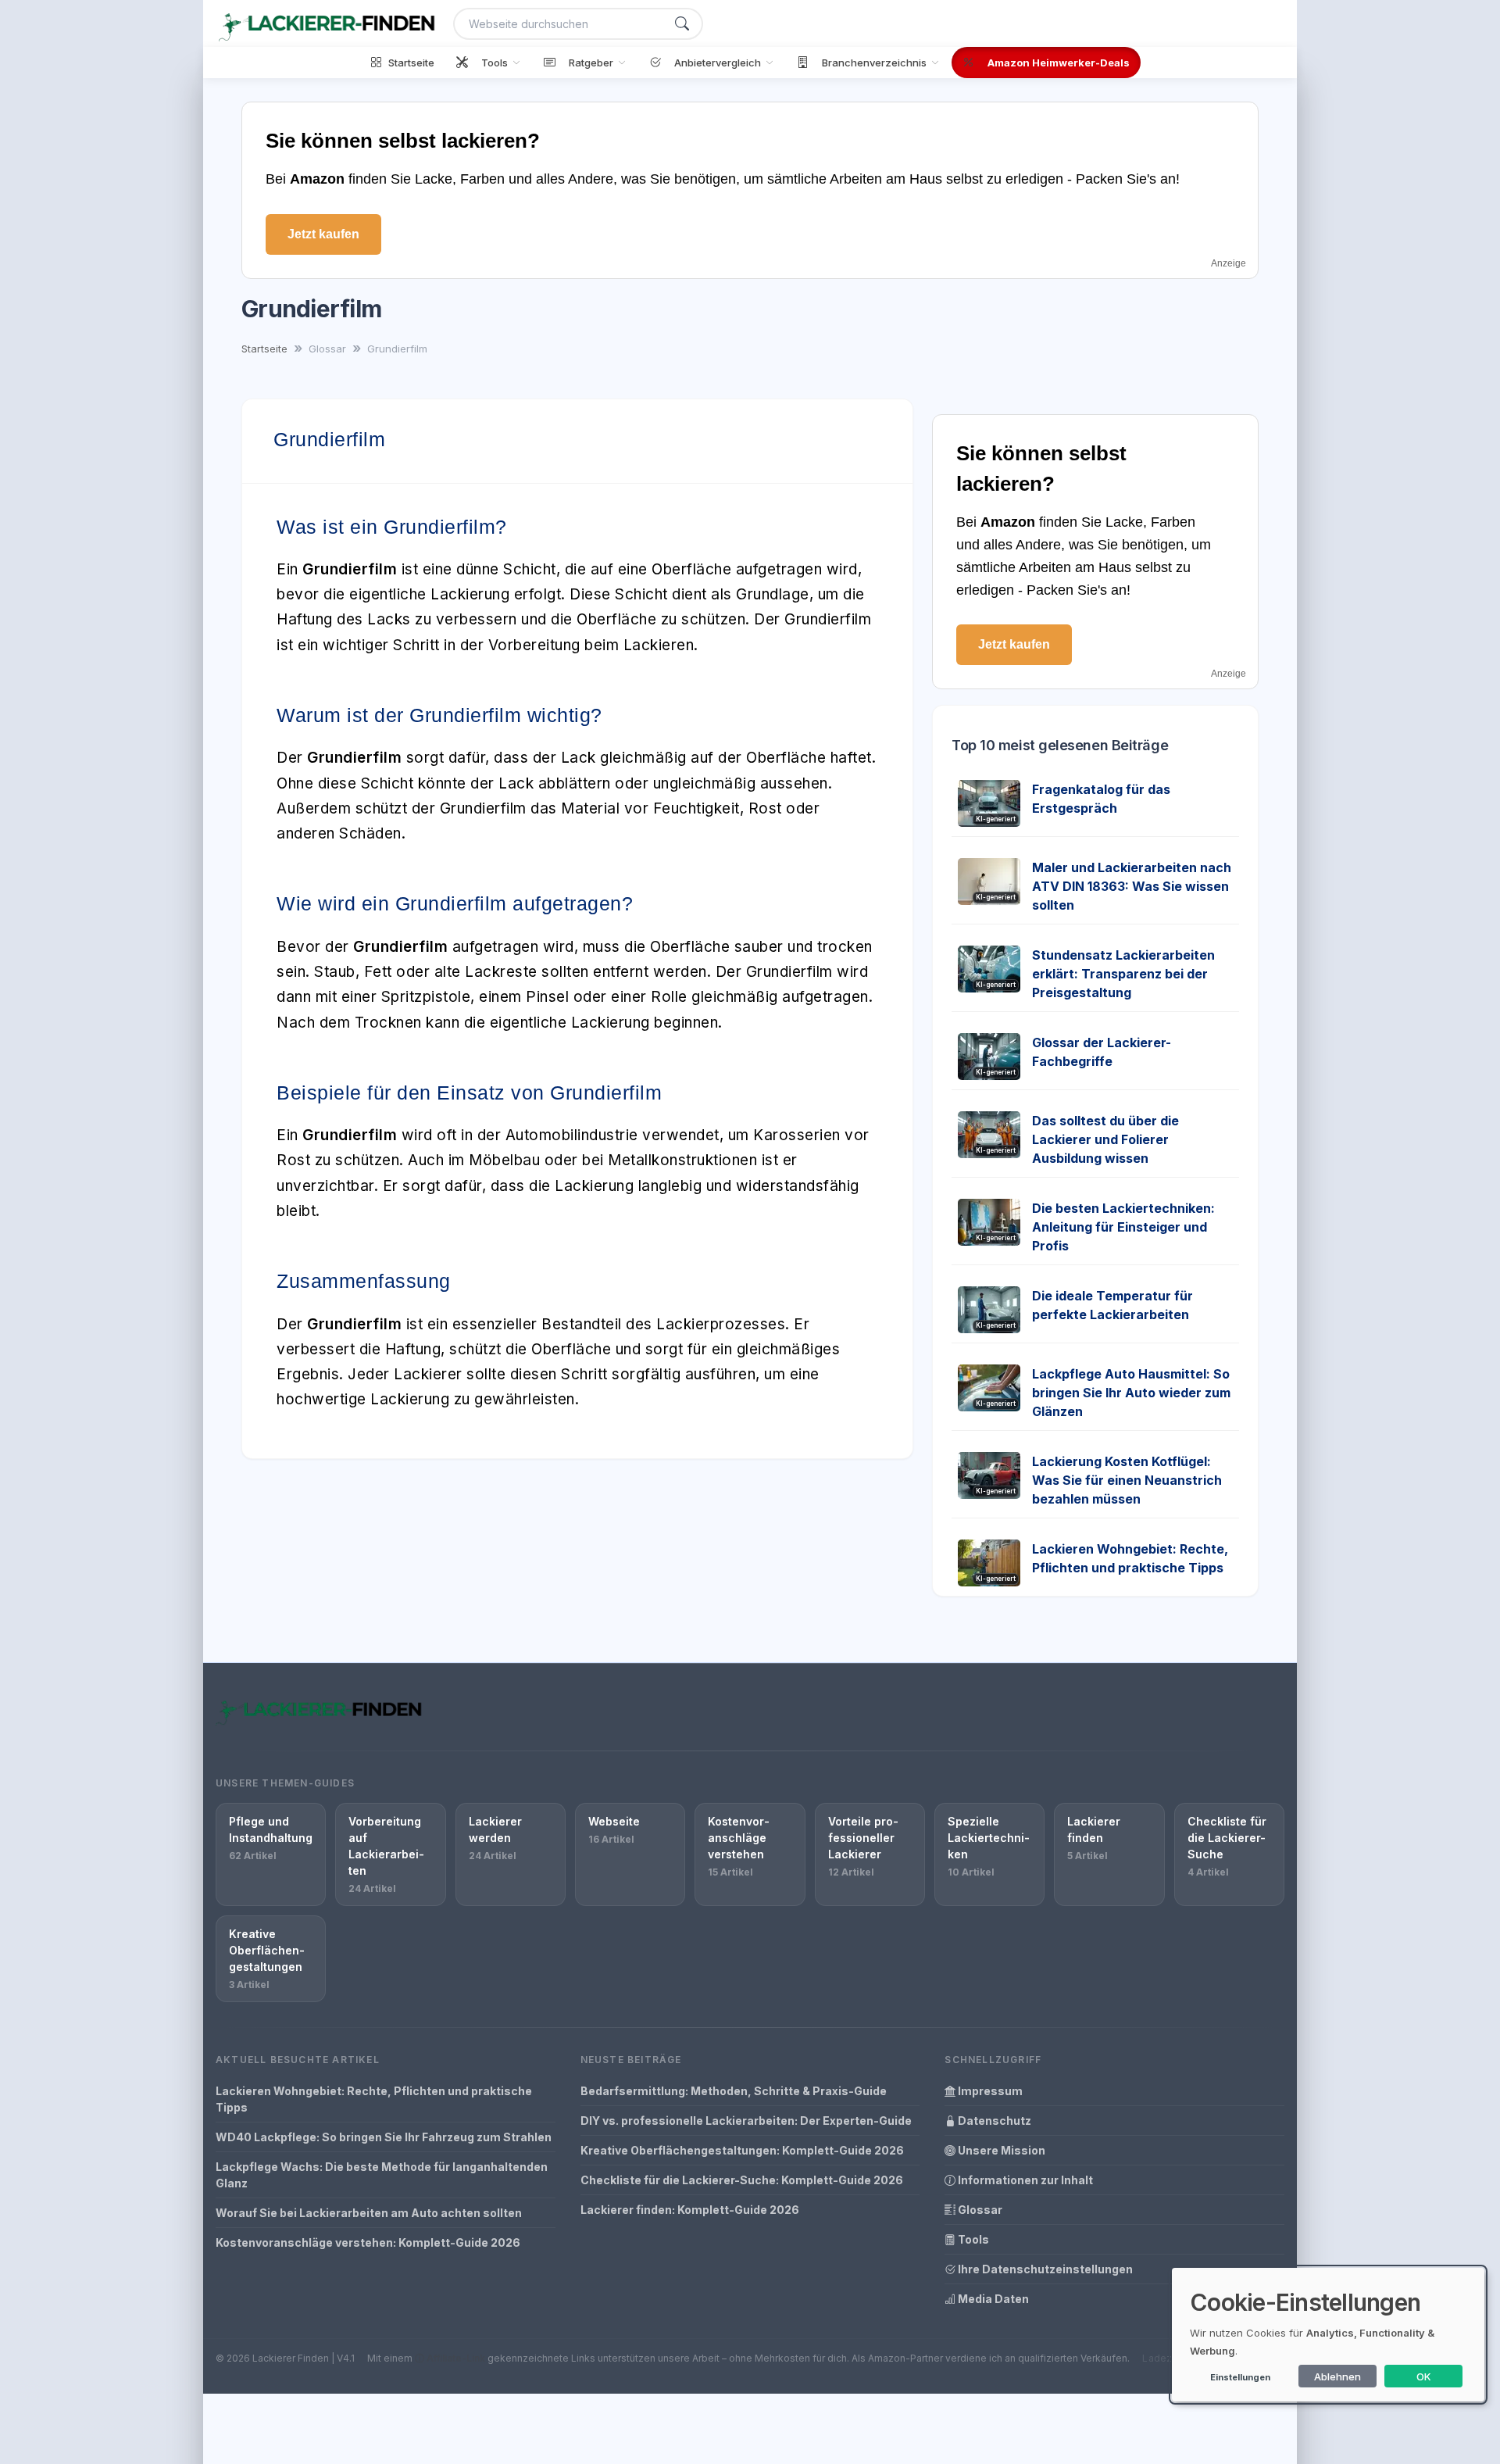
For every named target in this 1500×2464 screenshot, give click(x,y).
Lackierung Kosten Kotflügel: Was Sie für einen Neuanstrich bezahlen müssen (1127, 1480)
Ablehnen (1337, 2376)
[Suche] (682, 24)
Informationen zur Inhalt (1024, 2180)
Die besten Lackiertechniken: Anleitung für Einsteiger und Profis (1123, 1227)
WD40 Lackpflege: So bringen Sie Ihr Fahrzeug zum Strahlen (384, 2137)
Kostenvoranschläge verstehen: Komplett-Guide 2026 (368, 2242)
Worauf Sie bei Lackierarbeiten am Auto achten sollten (369, 2213)
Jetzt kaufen (323, 234)
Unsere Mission (1000, 2150)
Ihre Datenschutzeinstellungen (1044, 2269)
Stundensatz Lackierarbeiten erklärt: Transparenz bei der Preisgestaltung (1123, 974)
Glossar (979, 2210)
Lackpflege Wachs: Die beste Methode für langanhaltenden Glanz (382, 2175)
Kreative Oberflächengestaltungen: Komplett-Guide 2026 (742, 2150)
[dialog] (1328, 2335)
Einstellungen (1240, 2377)
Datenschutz (993, 2121)
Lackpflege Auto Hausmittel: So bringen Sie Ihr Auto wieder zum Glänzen (1131, 1393)
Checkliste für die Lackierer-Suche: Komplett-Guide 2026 (742, 2180)
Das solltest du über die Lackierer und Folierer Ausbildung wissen (1105, 1139)
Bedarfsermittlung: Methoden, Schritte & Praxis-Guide (734, 2091)
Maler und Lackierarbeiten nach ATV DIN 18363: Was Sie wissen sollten (1132, 886)
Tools (972, 2239)
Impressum (989, 2091)
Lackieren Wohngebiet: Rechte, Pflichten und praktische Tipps (374, 2099)
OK (1424, 2376)
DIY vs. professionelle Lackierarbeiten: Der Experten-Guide (746, 2121)
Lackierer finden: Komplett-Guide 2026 (690, 2210)
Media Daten (992, 2299)
